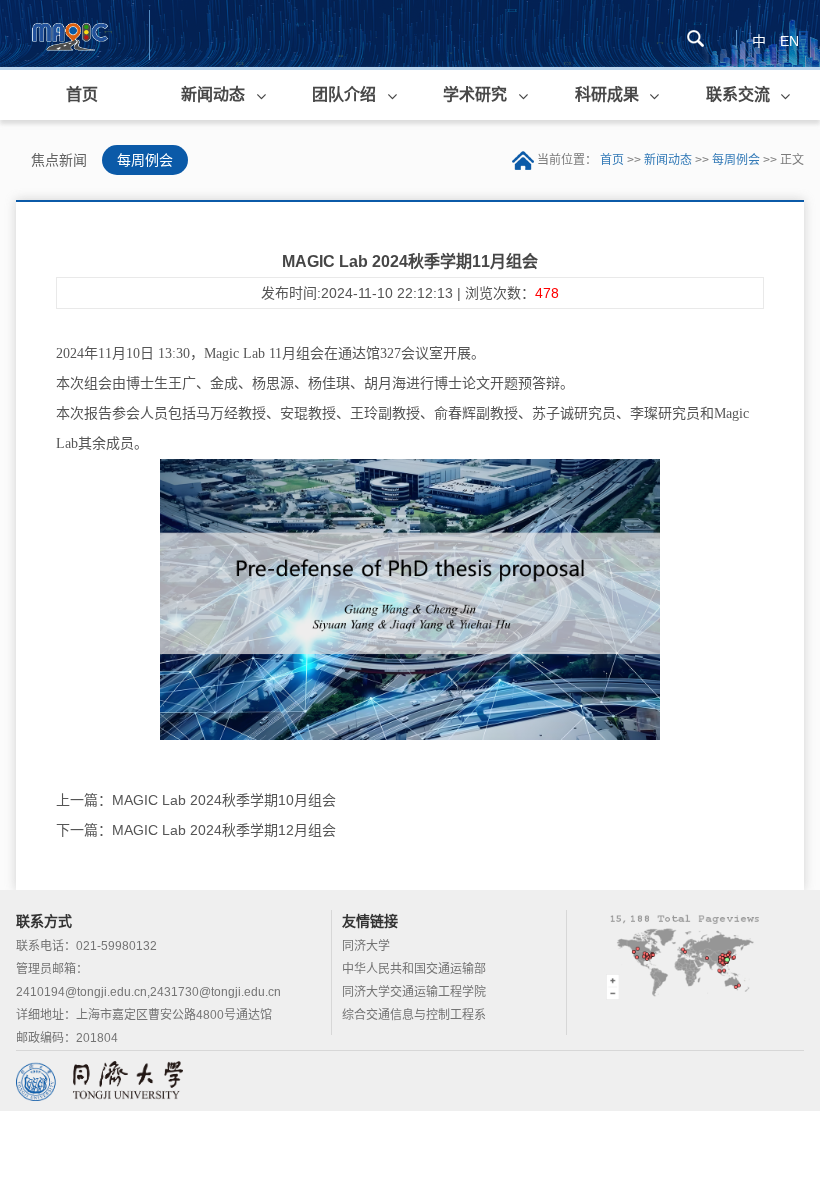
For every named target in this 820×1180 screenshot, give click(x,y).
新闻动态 (213, 94)
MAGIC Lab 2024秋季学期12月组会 (224, 830)
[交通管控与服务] (69, 34)
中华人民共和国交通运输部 (414, 969)
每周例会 (145, 160)
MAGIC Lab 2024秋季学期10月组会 (224, 800)
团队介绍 (344, 94)
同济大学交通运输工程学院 (414, 992)
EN (789, 41)
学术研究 (475, 94)
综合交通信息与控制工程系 (414, 1015)
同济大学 (366, 946)
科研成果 (607, 94)
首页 (82, 94)
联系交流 (738, 94)
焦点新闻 (59, 160)
